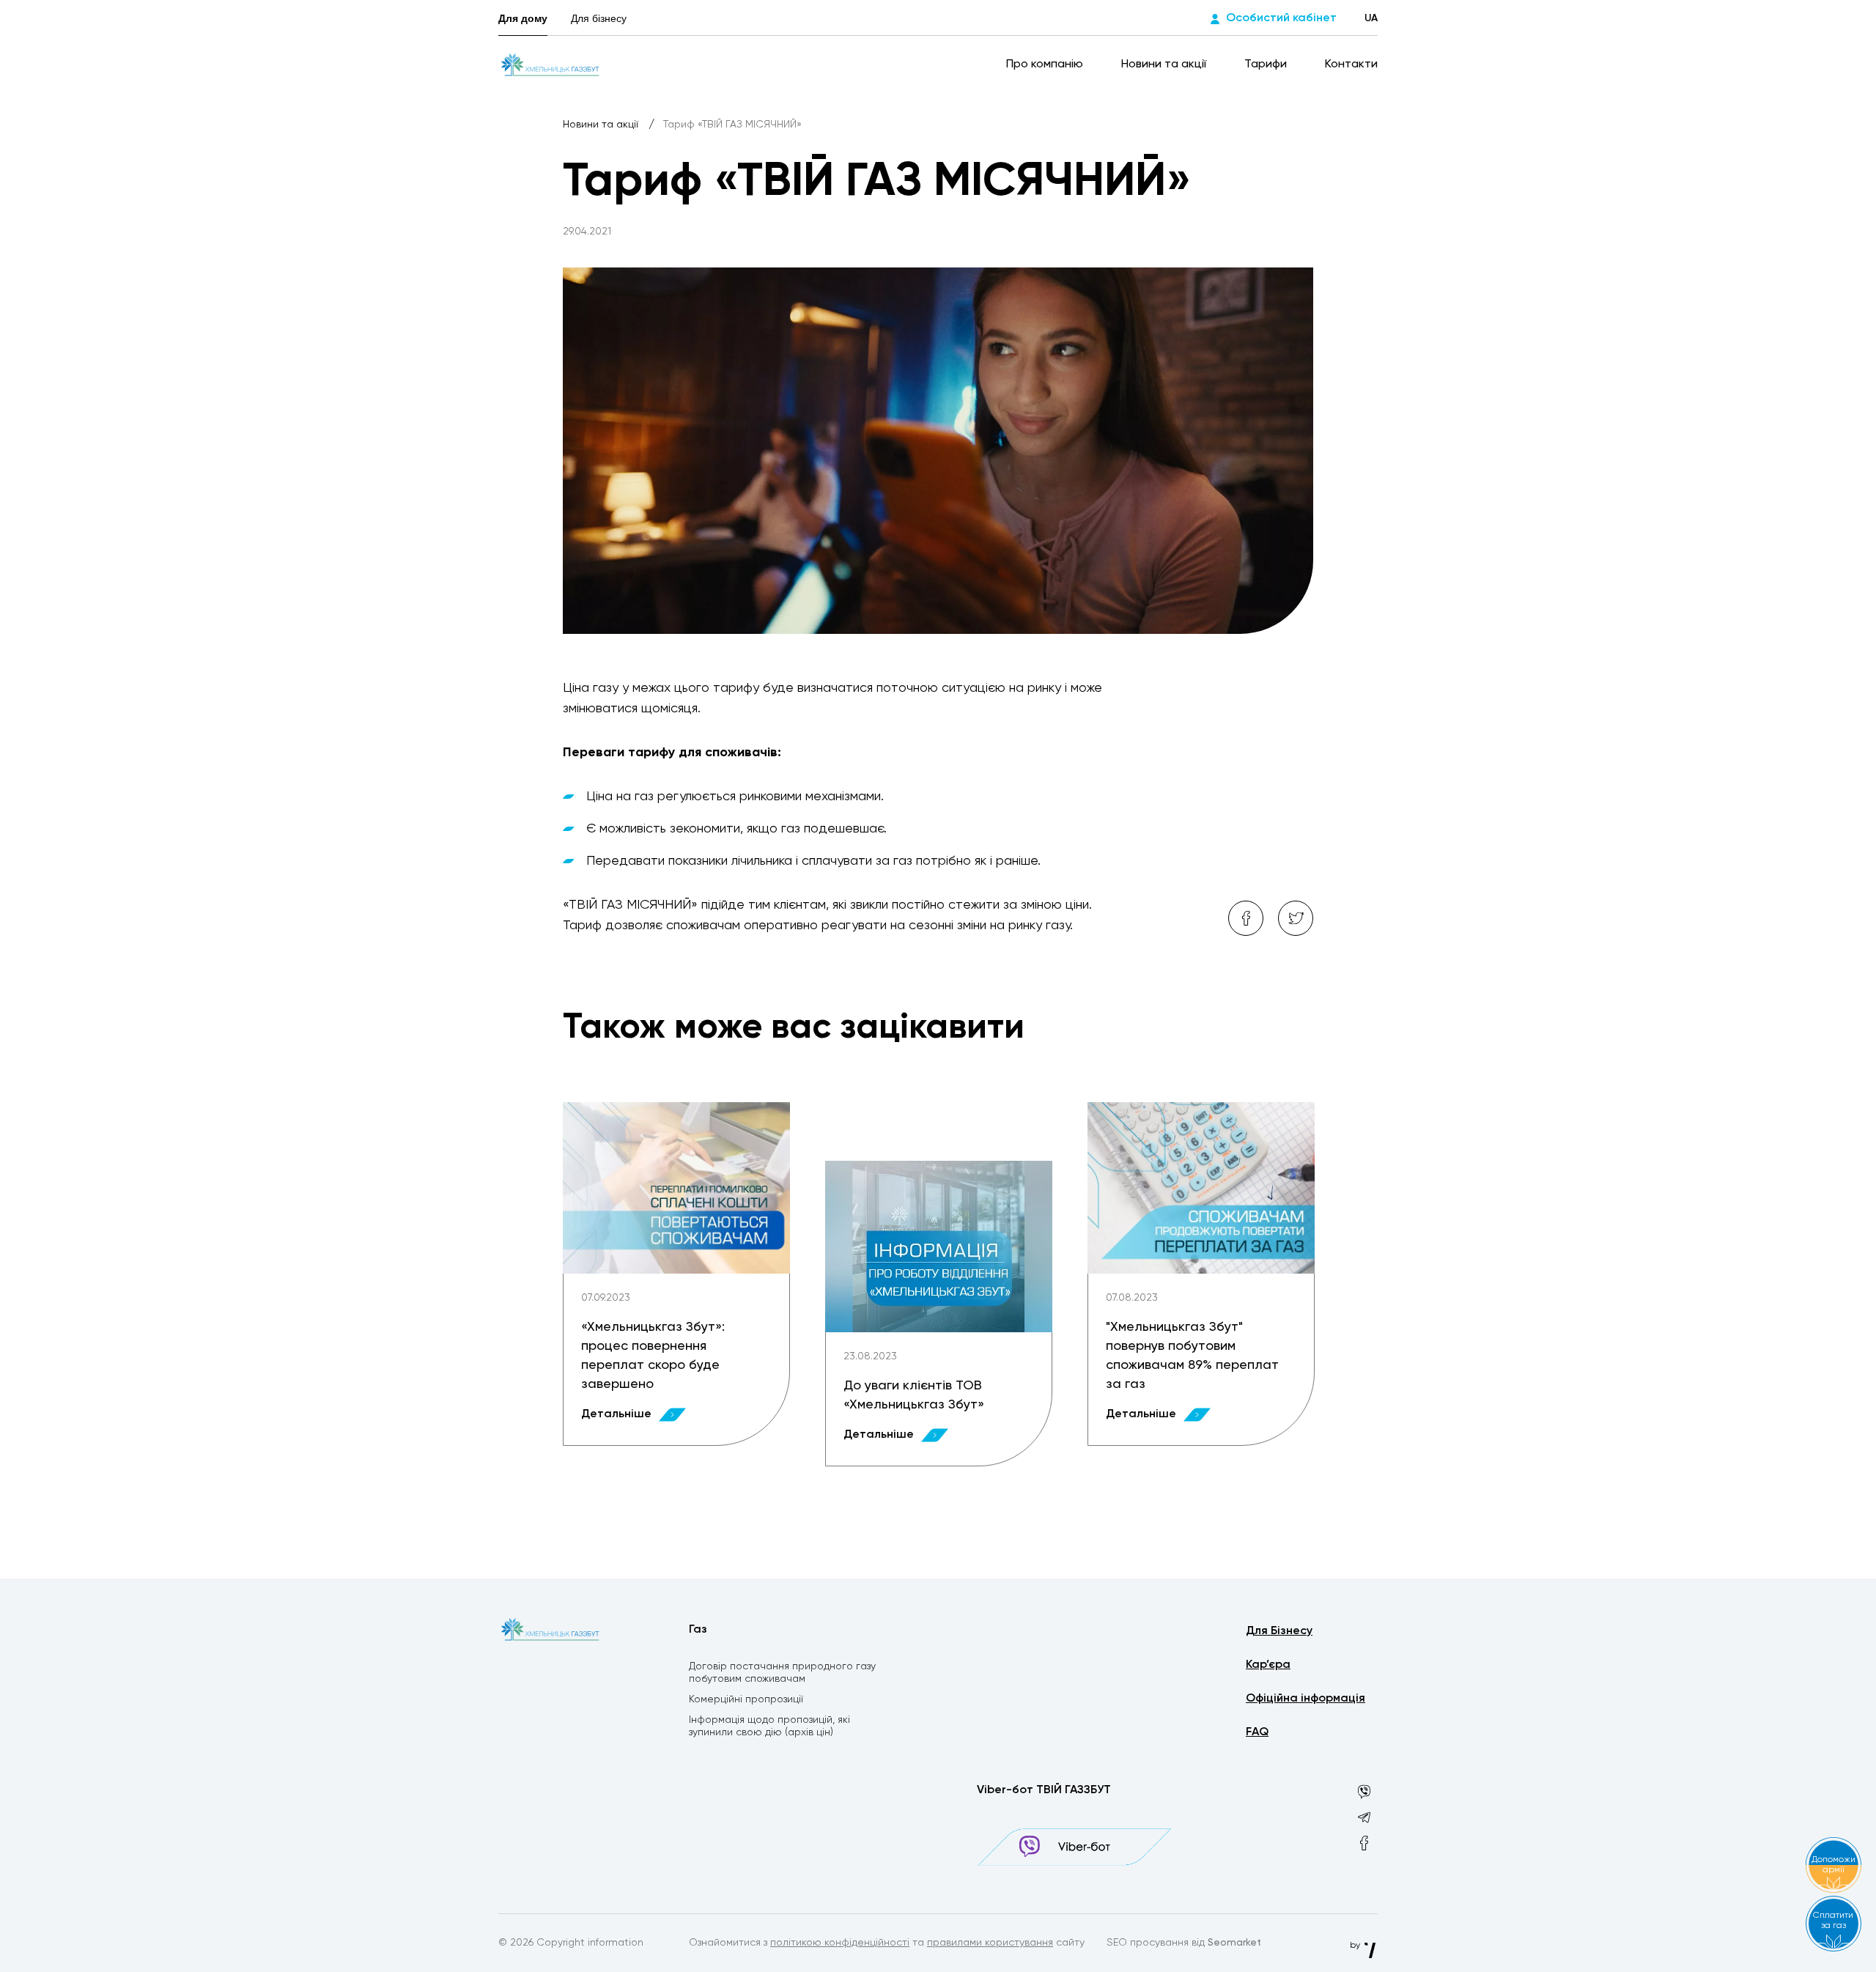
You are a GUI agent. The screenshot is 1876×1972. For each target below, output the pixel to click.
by (1356, 1946)
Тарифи (1267, 64)
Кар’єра (1268, 1665)
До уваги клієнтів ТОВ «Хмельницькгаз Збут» (914, 1395)
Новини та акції (1165, 64)
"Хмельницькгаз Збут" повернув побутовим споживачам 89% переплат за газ (1192, 1356)
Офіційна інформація (1306, 1699)
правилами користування (990, 1943)
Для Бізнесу (1279, 1631)
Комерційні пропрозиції (746, 1699)
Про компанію (1046, 64)
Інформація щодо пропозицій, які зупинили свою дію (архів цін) (769, 1726)
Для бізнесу (599, 18)
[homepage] (550, 64)
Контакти (1351, 64)
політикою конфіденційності (840, 1943)
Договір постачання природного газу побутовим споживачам (782, 1673)
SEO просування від (1184, 1943)
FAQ (1257, 1732)
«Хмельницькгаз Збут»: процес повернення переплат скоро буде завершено (653, 1356)
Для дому (523, 18)
